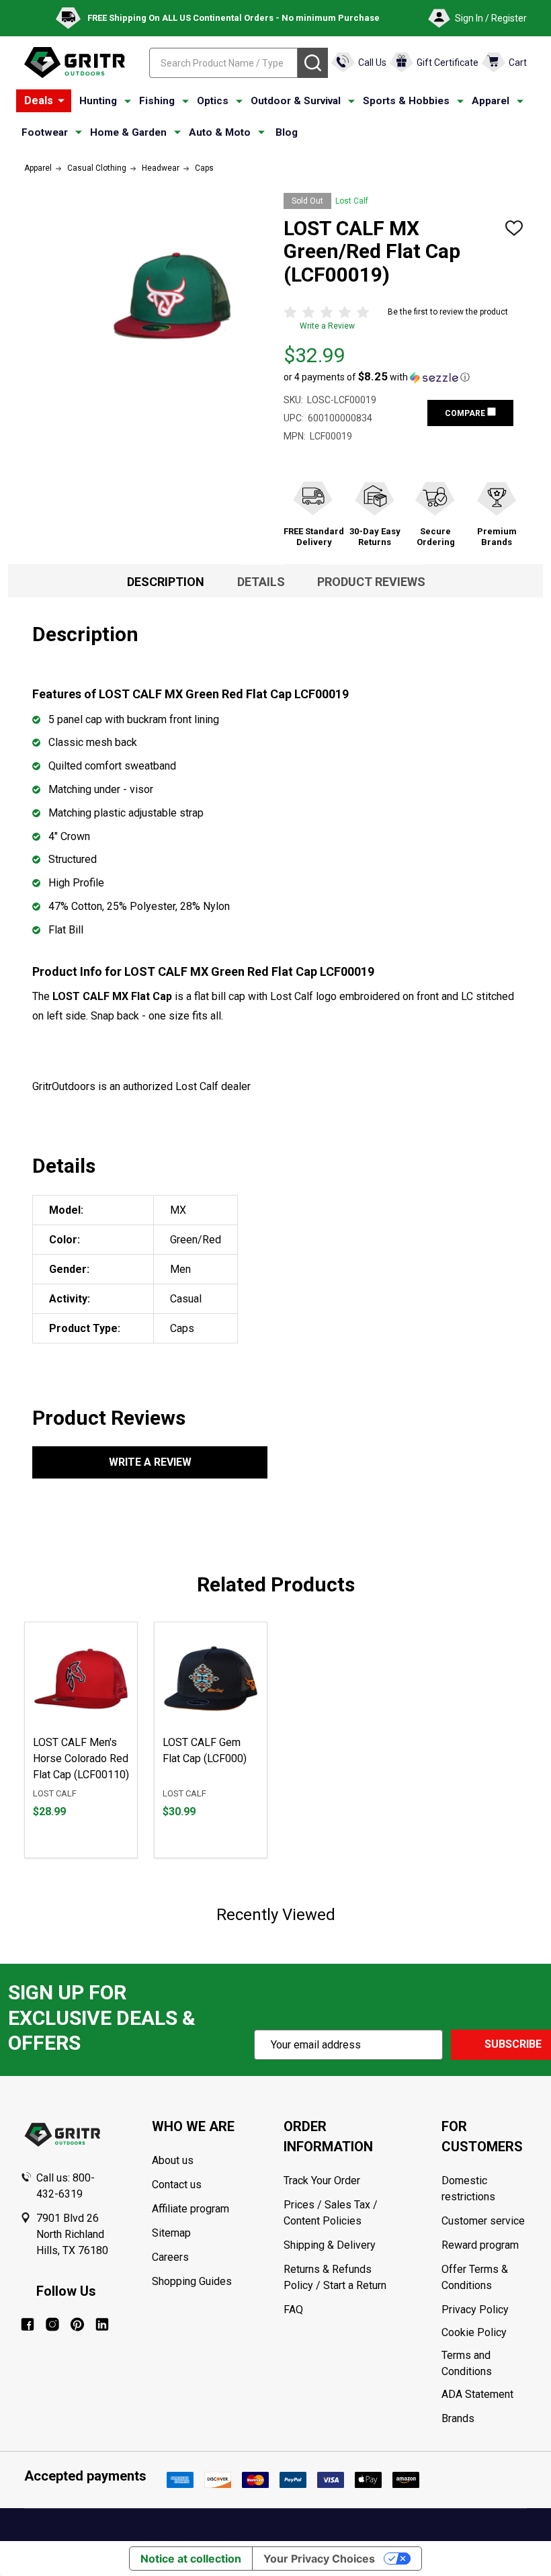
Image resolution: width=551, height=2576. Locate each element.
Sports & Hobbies (406, 101)
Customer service (483, 2221)
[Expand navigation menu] (128, 101)
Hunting (98, 101)
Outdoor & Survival (296, 101)
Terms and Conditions (486, 2364)
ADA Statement (477, 2394)
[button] (377, 377)
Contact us (177, 2185)
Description (166, 582)
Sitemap (171, 2233)
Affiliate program (190, 2209)
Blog (287, 132)
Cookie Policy (486, 2333)
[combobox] (223, 63)
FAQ (293, 2310)
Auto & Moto (220, 132)
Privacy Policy (486, 2310)
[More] (61, 101)
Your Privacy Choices (319, 2559)
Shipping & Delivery (330, 2245)
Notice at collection (191, 2559)
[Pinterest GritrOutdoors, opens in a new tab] (77, 2324)
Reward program (480, 2245)
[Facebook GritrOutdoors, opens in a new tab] (28, 2324)
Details (261, 582)
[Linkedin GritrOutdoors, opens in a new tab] (102, 2324)
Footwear (45, 132)
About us (173, 2160)
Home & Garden (128, 132)
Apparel (491, 101)
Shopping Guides (192, 2281)
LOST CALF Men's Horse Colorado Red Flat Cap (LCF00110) (81, 1758)
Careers (170, 2257)
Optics (213, 101)
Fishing (157, 101)
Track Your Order (322, 2180)
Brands (458, 2418)
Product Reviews (371, 582)
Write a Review (327, 326)
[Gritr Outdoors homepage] (75, 63)
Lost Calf (352, 201)
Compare (466, 413)
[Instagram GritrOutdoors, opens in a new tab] (52, 2324)
